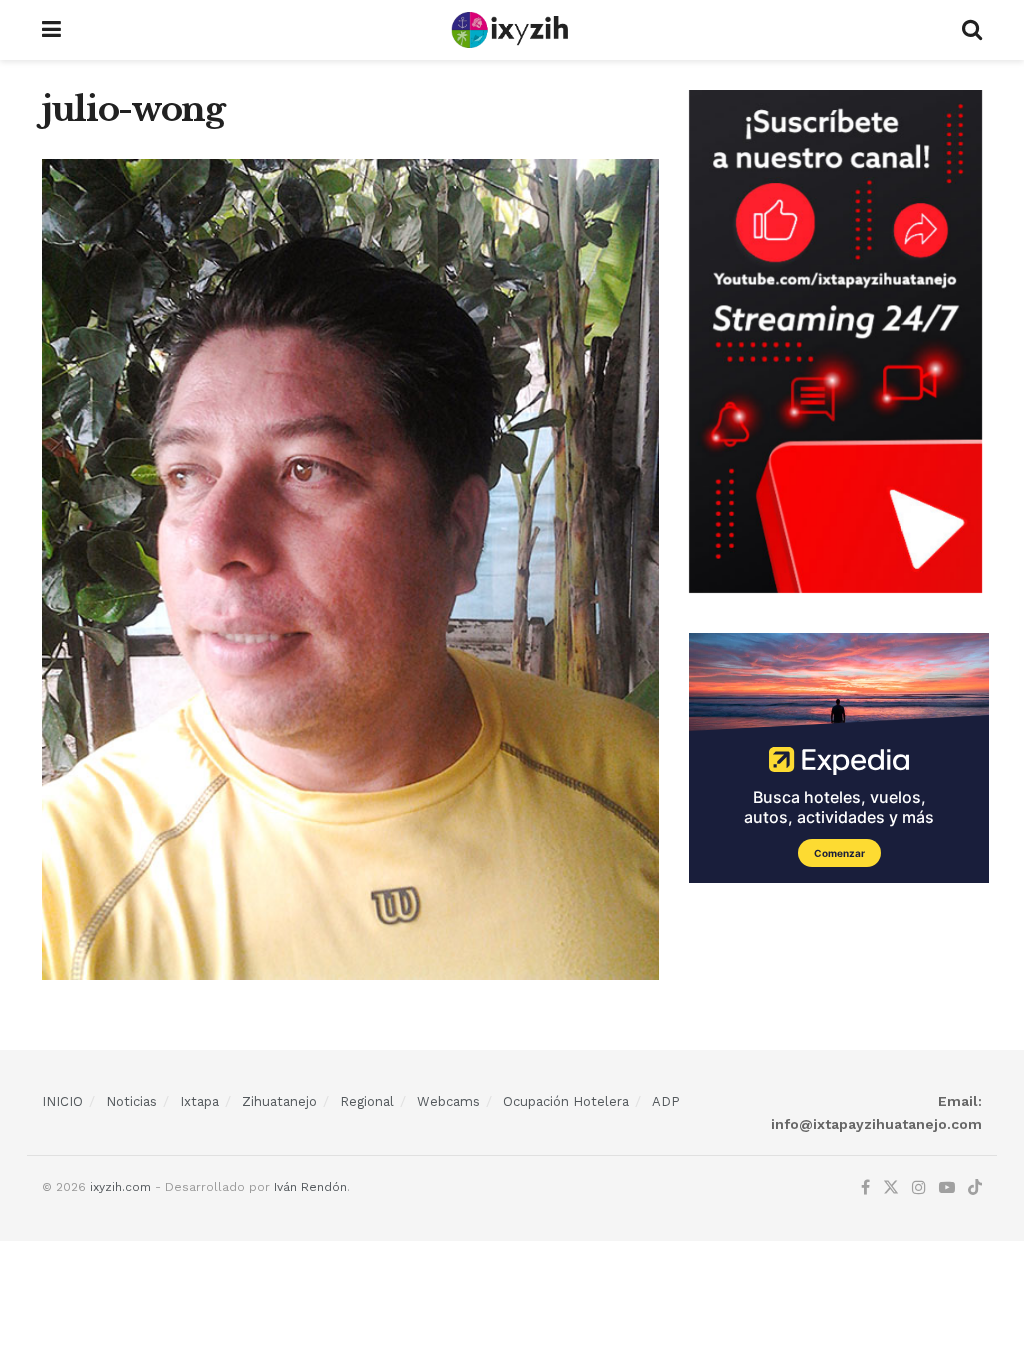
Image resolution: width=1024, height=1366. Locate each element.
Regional (367, 1101)
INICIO (62, 1101)
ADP (666, 1101)
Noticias (131, 1101)
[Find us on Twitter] (891, 1188)
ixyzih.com (120, 1187)
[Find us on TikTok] (975, 1188)
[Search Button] (972, 30)
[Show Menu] (51, 30)
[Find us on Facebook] (865, 1188)
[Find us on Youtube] (947, 1188)
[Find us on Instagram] (919, 1188)
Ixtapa (199, 1101)
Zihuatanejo (279, 1101)
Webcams (448, 1101)
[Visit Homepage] (511, 30)
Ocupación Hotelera (566, 1101)
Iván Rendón (310, 1187)
